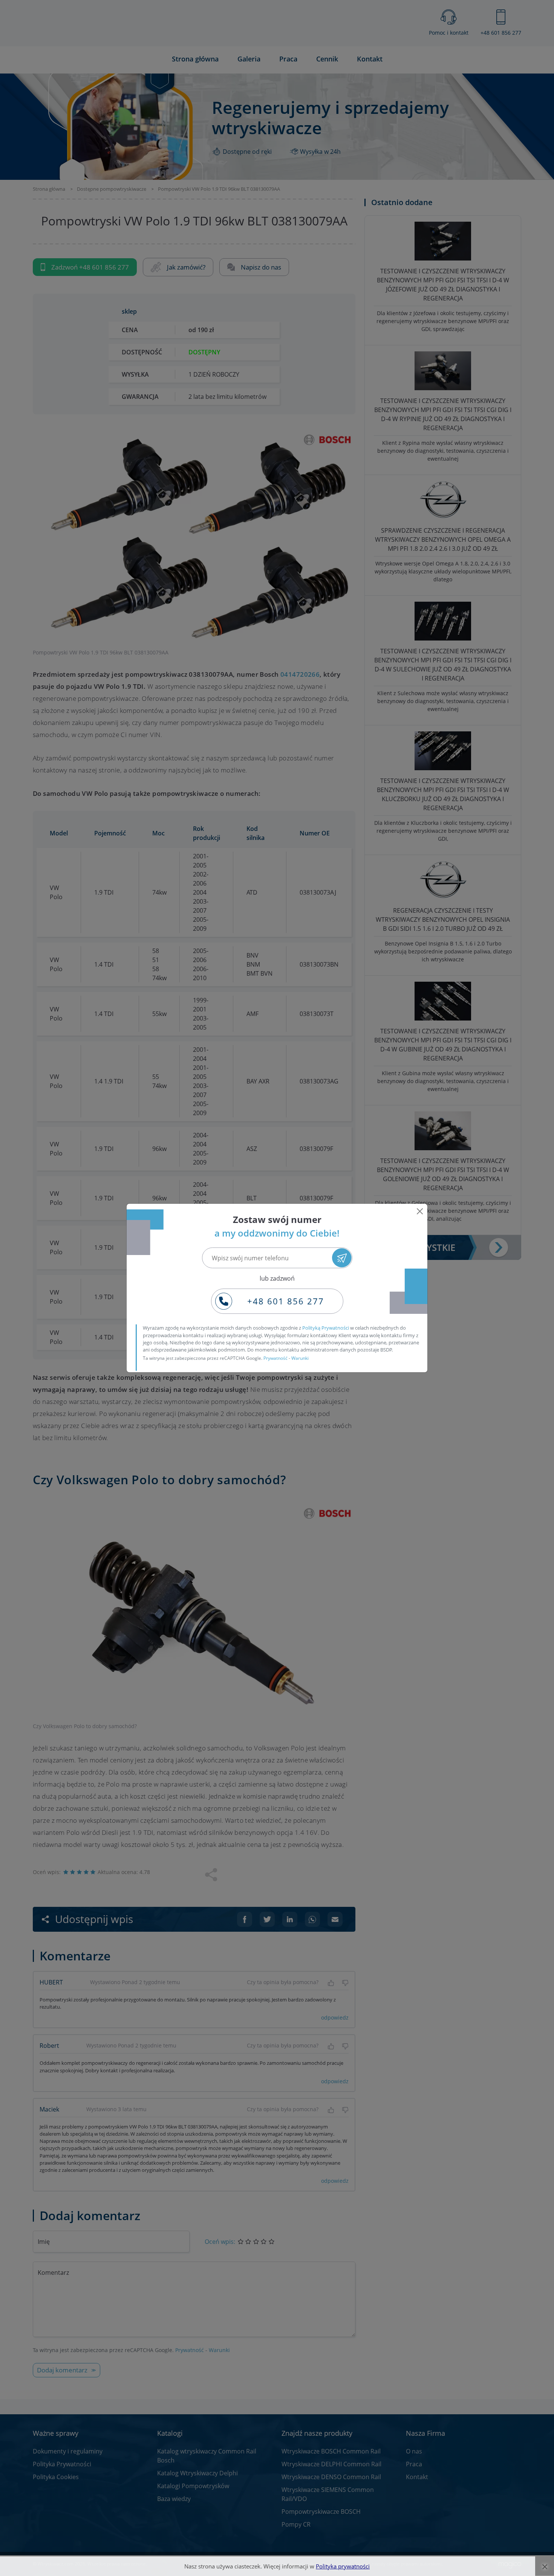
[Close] (420, 1211)
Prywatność (275, 1358)
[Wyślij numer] (342, 1258)
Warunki (300, 1358)
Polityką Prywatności (326, 1328)
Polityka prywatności (343, 2566)
